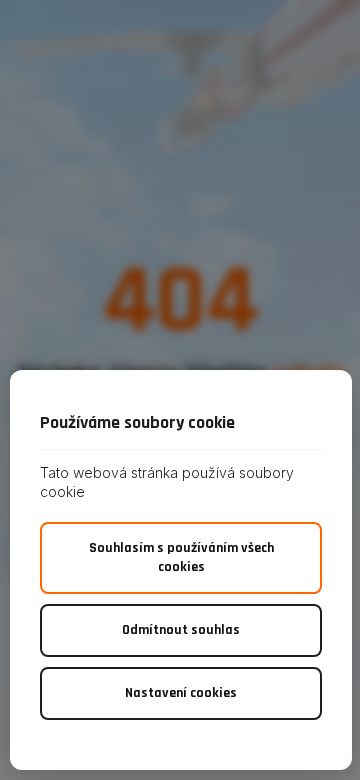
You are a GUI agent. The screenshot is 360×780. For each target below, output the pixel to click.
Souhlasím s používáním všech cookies (181, 557)
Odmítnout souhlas (181, 630)
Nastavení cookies (181, 693)
